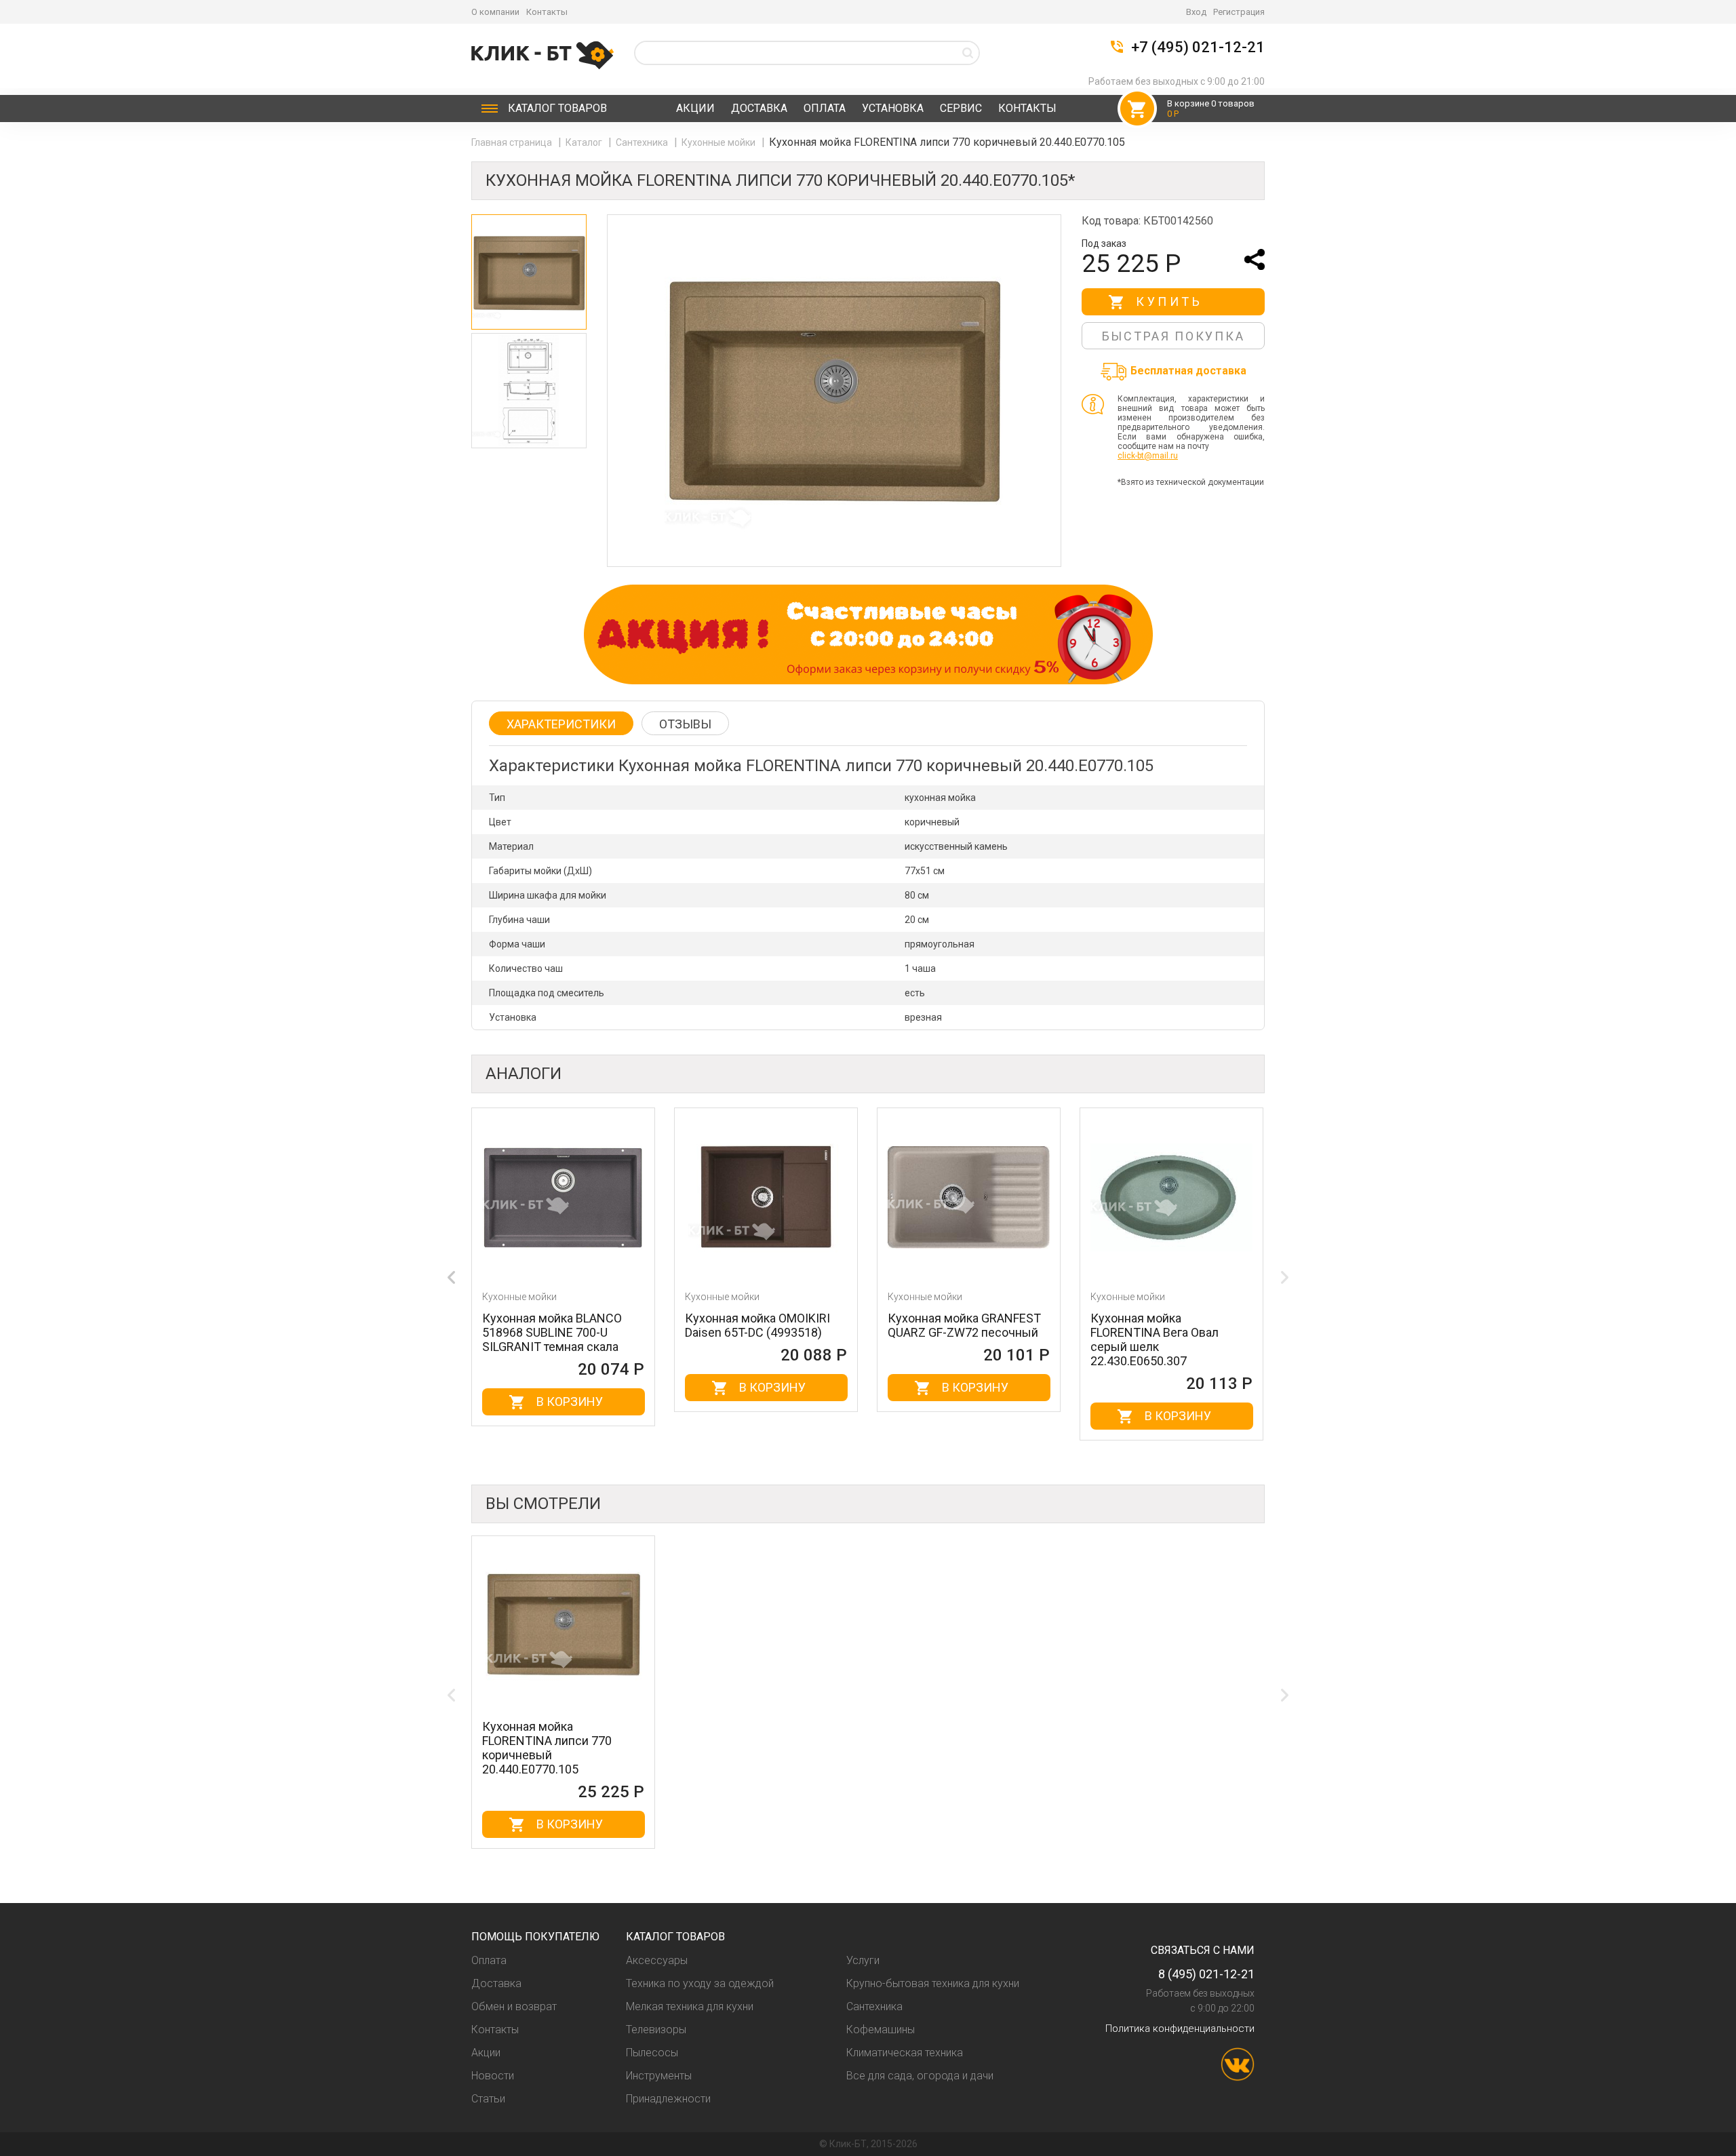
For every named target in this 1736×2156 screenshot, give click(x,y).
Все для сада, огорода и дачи (920, 2076)
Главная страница (513, 142)
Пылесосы (652, 2053)
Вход (1196, 12)
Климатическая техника (905, 2053)
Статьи (488, 2099)
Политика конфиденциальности (1180, 2028)
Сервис (961, 108)
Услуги (863, 1960)
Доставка (759, 108)
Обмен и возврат (514, 2006)
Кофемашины (881, 2030)
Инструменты (659, 2076)
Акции (695, 108)
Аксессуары (657, 1960)
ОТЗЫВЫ (685, 724)
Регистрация (1239, 12)
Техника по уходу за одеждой (700, 1983)
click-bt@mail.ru (1148, 456)
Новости (493, 2076)
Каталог (557, 108)
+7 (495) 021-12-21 (1198, 47)
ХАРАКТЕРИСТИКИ (561, 724)
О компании (495, 12)
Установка (893, 108)
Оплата (825, 108)
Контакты (547, 12)
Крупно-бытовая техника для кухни (933, 1983)
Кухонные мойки (719, 142)
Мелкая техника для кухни (690, 2006)
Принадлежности (668, 2099)
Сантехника (643, 142)
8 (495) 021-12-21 (1206, 1974)
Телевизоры (656, 2030)
